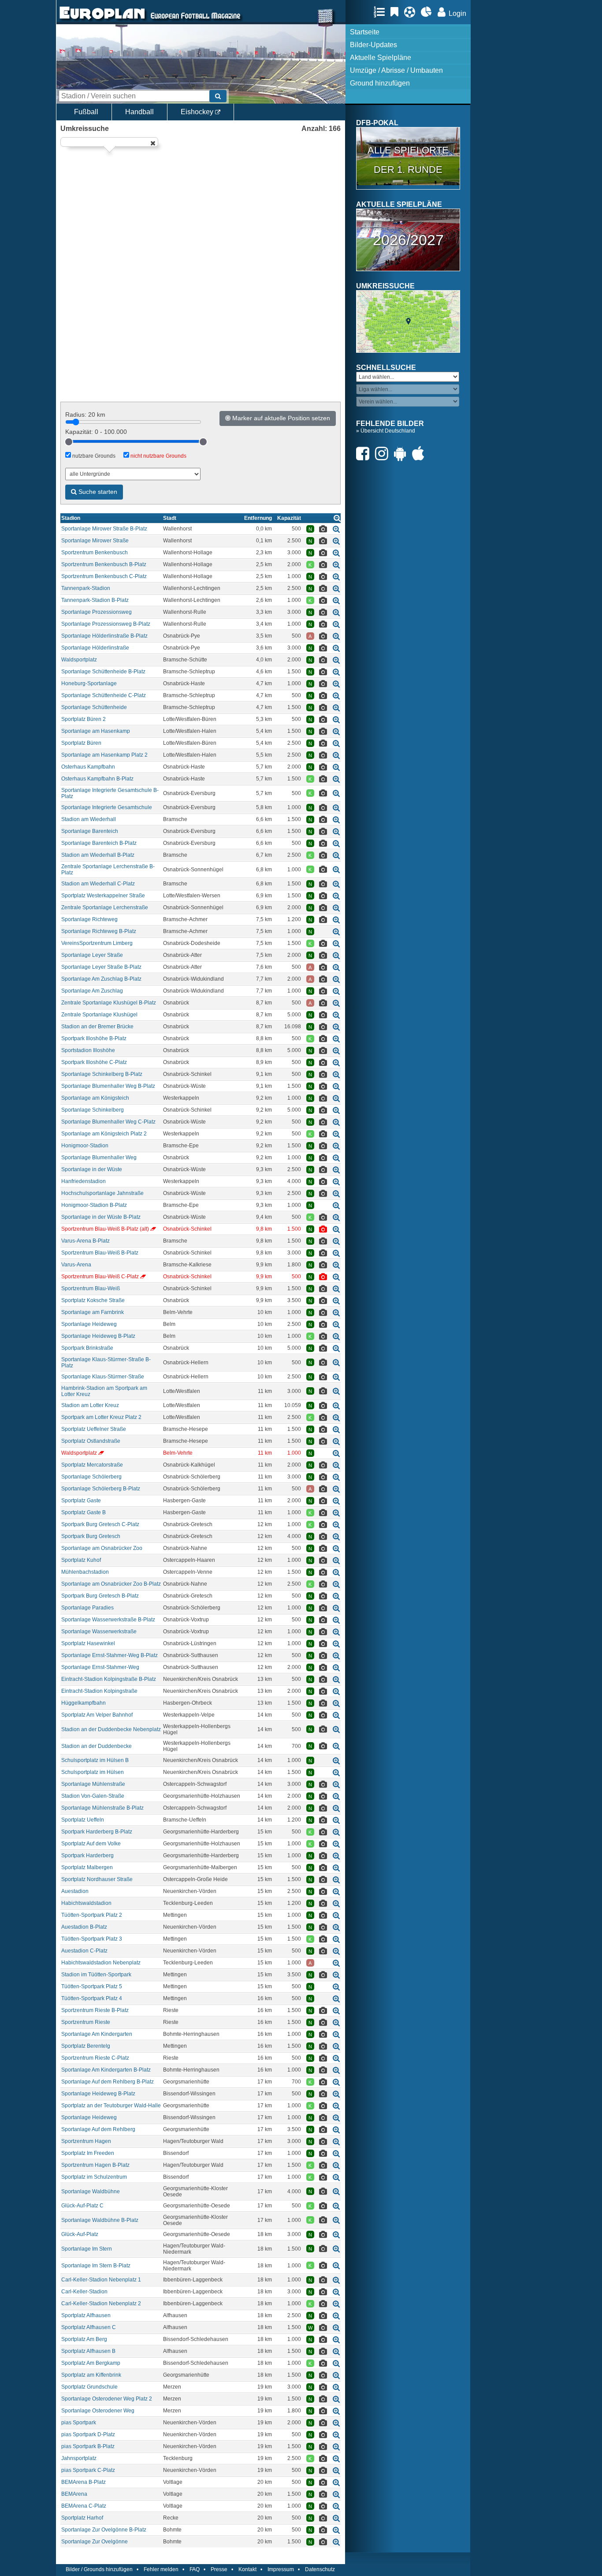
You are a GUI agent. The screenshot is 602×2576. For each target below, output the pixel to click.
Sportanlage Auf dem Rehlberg (98, 2129)
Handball (139, 112)
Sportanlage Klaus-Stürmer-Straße (103, 1377)
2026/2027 (408, 240)
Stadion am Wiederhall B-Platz (98, 855)
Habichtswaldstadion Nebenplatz (101, 1963)
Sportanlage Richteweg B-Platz (99, 931)
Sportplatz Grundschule (89, 2387)
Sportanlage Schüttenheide (94, 707)
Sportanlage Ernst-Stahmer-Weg (100, 1667)
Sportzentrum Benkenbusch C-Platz (104, 576)
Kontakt (247, 2569)
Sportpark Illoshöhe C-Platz (94, 1062)
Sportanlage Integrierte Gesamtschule (107, 807)
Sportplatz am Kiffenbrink (91, 2375)
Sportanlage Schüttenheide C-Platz (104, 695)
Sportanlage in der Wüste (92, 1169)
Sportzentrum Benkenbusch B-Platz (104, 564)
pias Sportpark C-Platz (88, 2470)
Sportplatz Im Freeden (88, 2153)
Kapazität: (96, 432)
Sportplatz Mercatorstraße (92, 1465)
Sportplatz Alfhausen (86, 2315)
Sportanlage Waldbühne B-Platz (100, 2220)
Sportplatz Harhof (82, 2518)
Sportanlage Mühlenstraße (93, 1784)
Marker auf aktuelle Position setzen (280, 418)
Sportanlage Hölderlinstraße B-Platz (104, 636)
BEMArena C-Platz (84, 2506)
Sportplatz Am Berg (84, 2339)
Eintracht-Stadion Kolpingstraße (99, 1691)
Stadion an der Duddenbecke (97, 1746)
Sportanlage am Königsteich (95, 1098)
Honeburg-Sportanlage (89, 683)
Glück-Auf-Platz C (82, 2206)
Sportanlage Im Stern (87, 2249)
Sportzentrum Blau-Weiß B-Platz (100, 1253)
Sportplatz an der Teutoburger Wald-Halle (111, 2106)
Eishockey (198, 112)
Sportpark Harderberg (87, 1855)
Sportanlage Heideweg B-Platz (98, 1336)
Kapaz (289, 518)
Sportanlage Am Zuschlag (92, 991)
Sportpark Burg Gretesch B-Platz (100, 1596)
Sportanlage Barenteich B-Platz (99, 843)
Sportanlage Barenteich (90, 831)
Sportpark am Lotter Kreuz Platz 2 (101, 1417)
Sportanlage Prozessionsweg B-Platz (106, 624)
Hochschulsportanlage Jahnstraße (102, 1193)
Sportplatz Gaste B (84, 1512)
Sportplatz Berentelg (86, 2046)
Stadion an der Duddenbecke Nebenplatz (111, 1729)
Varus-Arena (76, 1265)
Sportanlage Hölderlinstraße (95, 648)
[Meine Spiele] (412, 12)
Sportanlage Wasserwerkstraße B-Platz (108, 1620)
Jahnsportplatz (79, 2458)
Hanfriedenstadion (84, 1181)
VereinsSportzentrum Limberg (97, 943)
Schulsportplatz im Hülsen (93, 1772)
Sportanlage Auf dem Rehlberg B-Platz (108, 2082)
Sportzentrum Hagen (86, 2141)
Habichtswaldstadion (86, 1903)
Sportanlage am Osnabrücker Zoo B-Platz (111, 1584)
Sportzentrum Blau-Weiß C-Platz (100, 1277)
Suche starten (97, 492)
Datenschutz (320, 2569)
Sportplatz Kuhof (81, 1560)
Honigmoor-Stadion (85, 1146)
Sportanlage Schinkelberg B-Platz (102, 1074)
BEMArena (74, 2494)
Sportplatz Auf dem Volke (91, 1844)
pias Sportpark (79, 2423)
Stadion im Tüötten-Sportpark (96, 1975)
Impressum (281, 2569)
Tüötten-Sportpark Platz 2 (92, 1915)
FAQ (195, 2569)
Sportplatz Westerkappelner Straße (103, 896)
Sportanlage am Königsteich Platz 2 (104, 1134)
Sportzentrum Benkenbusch (95, 553)
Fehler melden (161, 2569)
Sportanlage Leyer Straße (92, 955)
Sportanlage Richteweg (89, 919)
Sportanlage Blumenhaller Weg (99, 1157)
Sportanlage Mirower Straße (95, 541)
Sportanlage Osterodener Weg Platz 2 (107, 2399)
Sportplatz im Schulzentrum (94, 2177)
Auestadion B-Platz (84, 1927)
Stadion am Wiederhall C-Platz (98, 884)
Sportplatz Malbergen (87, 1867)
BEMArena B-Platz (84, 2482)
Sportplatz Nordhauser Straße (97, 1879)
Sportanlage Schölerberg (91, 1477)
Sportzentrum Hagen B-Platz (95, 2165)
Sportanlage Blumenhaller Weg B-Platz (108, 1086)
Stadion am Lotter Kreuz (90, 1405)
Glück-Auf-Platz (80, 2234)
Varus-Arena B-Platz (85, 1241)
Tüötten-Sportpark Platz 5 (92, 1986)
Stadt (170, 518)
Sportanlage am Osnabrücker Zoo (102, 1548)
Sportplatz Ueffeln (83, 1820)
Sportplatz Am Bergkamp (91, 2363)
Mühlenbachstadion (85, 1572)
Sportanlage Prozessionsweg (97, 612)
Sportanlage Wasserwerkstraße (99, 1631)
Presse (219, 2569)
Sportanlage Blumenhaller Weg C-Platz (108, 1122)
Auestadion (75, 1891)
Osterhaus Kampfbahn (88, 767)
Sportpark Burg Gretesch (91, 1536)
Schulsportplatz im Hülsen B (95, 1760)
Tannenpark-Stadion (86, 588)
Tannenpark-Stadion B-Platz (95, 600)
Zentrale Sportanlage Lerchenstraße (105, 907)
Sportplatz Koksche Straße (93, 1300)
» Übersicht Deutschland (386, 431)
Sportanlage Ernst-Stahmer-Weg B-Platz (110, 1655)
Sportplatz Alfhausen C (89, 2327)
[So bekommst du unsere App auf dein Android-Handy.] (402, 454)
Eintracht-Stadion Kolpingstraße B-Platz (109, 1679)
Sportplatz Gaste (81, 1501)
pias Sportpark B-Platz (88, 2446)
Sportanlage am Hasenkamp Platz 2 (104, 755)
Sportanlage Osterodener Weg (98, 2411)
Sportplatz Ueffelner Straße (94, 1429)
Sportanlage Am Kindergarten (97, 2034)
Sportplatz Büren (81, 743)
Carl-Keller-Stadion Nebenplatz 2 (101, 2303)
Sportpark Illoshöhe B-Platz (94, 1038)
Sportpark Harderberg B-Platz (97, 1832)
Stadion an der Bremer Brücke (97, 1027)
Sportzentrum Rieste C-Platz (95, 2058)
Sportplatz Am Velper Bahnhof (97, 1715)
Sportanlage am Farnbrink (93, 1312)
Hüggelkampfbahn (84, 1703)
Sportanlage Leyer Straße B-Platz (101, 967)
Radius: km (85, 414)
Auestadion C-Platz (84, 1951)
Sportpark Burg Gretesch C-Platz (100, 1524)
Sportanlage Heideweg (89, 1324)
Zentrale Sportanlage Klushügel (99, 1015)
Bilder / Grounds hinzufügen (99, 2569)
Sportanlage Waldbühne (91, 2191)
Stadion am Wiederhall (89, 819)
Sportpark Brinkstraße (87, 1348)
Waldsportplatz (79, 660)
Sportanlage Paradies (87, 1608)
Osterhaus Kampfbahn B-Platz (97, 779)
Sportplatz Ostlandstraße (91, 1441)
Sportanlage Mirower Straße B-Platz (104, 529)
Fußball (86, 112)
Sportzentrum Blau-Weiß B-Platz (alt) (105, 1229)
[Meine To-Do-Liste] (397, 12)
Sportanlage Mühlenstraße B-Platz (102, 1808)
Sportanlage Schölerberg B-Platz (101, 1489)
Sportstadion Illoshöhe (88, 1050)
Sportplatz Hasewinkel (88, 1643)
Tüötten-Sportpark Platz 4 (92, 1998)
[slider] (69, 442)
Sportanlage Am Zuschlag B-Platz (101, 979)
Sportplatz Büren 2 (84, 719)
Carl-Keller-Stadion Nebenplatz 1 (101, 2280)
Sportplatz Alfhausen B (88, 2351)
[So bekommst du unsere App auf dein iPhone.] (420, 454)
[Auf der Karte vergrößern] (336, 529)
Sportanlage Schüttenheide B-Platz (103, 672)
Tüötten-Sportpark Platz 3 (92, 1939)
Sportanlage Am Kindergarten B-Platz (106, 2070)
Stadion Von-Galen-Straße (93, 1796)
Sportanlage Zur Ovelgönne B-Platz (104, 2530)
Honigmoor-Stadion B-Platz (94, 1205)
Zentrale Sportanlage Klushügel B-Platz (109, 1003)
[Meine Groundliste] (381, 12)
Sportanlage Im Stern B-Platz (96, 2266)
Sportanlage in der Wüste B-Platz (101, 1217)
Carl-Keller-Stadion (84, 2292)
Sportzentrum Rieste (86, 2022)
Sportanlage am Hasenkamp (96, 731)
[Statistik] (429, 12)
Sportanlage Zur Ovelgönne (95, 2542)
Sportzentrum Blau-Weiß (91, 1288)
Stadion (71, 518)
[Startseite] (102, 20)
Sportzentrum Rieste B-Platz (95, 2010)
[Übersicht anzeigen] (337, 518)
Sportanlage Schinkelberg (93, 1110)
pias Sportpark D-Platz (88, 2434)
